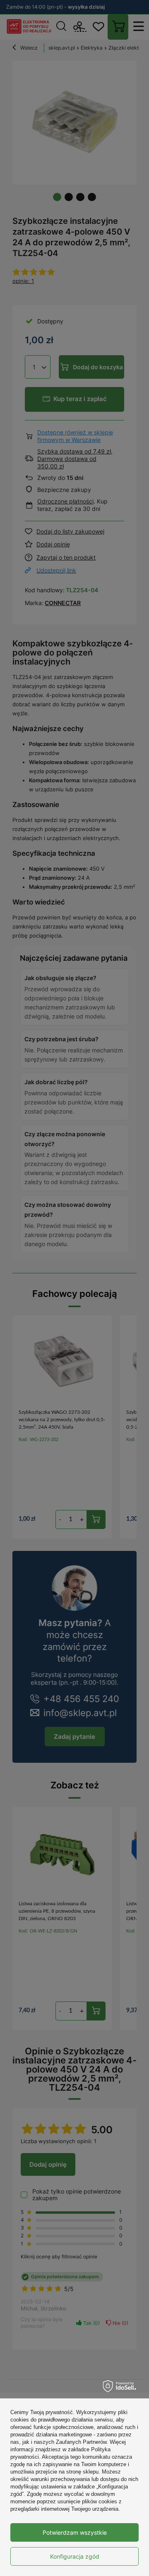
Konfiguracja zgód (75, 2556)
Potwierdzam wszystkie (75, 2532)
